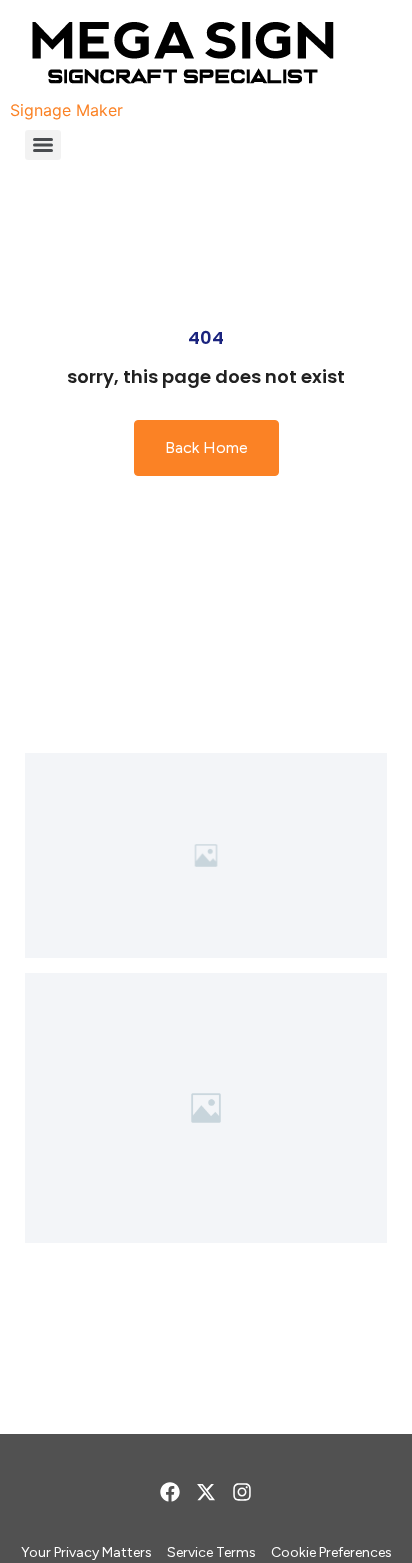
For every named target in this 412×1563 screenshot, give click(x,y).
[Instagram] (242, 1492)
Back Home (206, 447)
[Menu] (43, 145)
